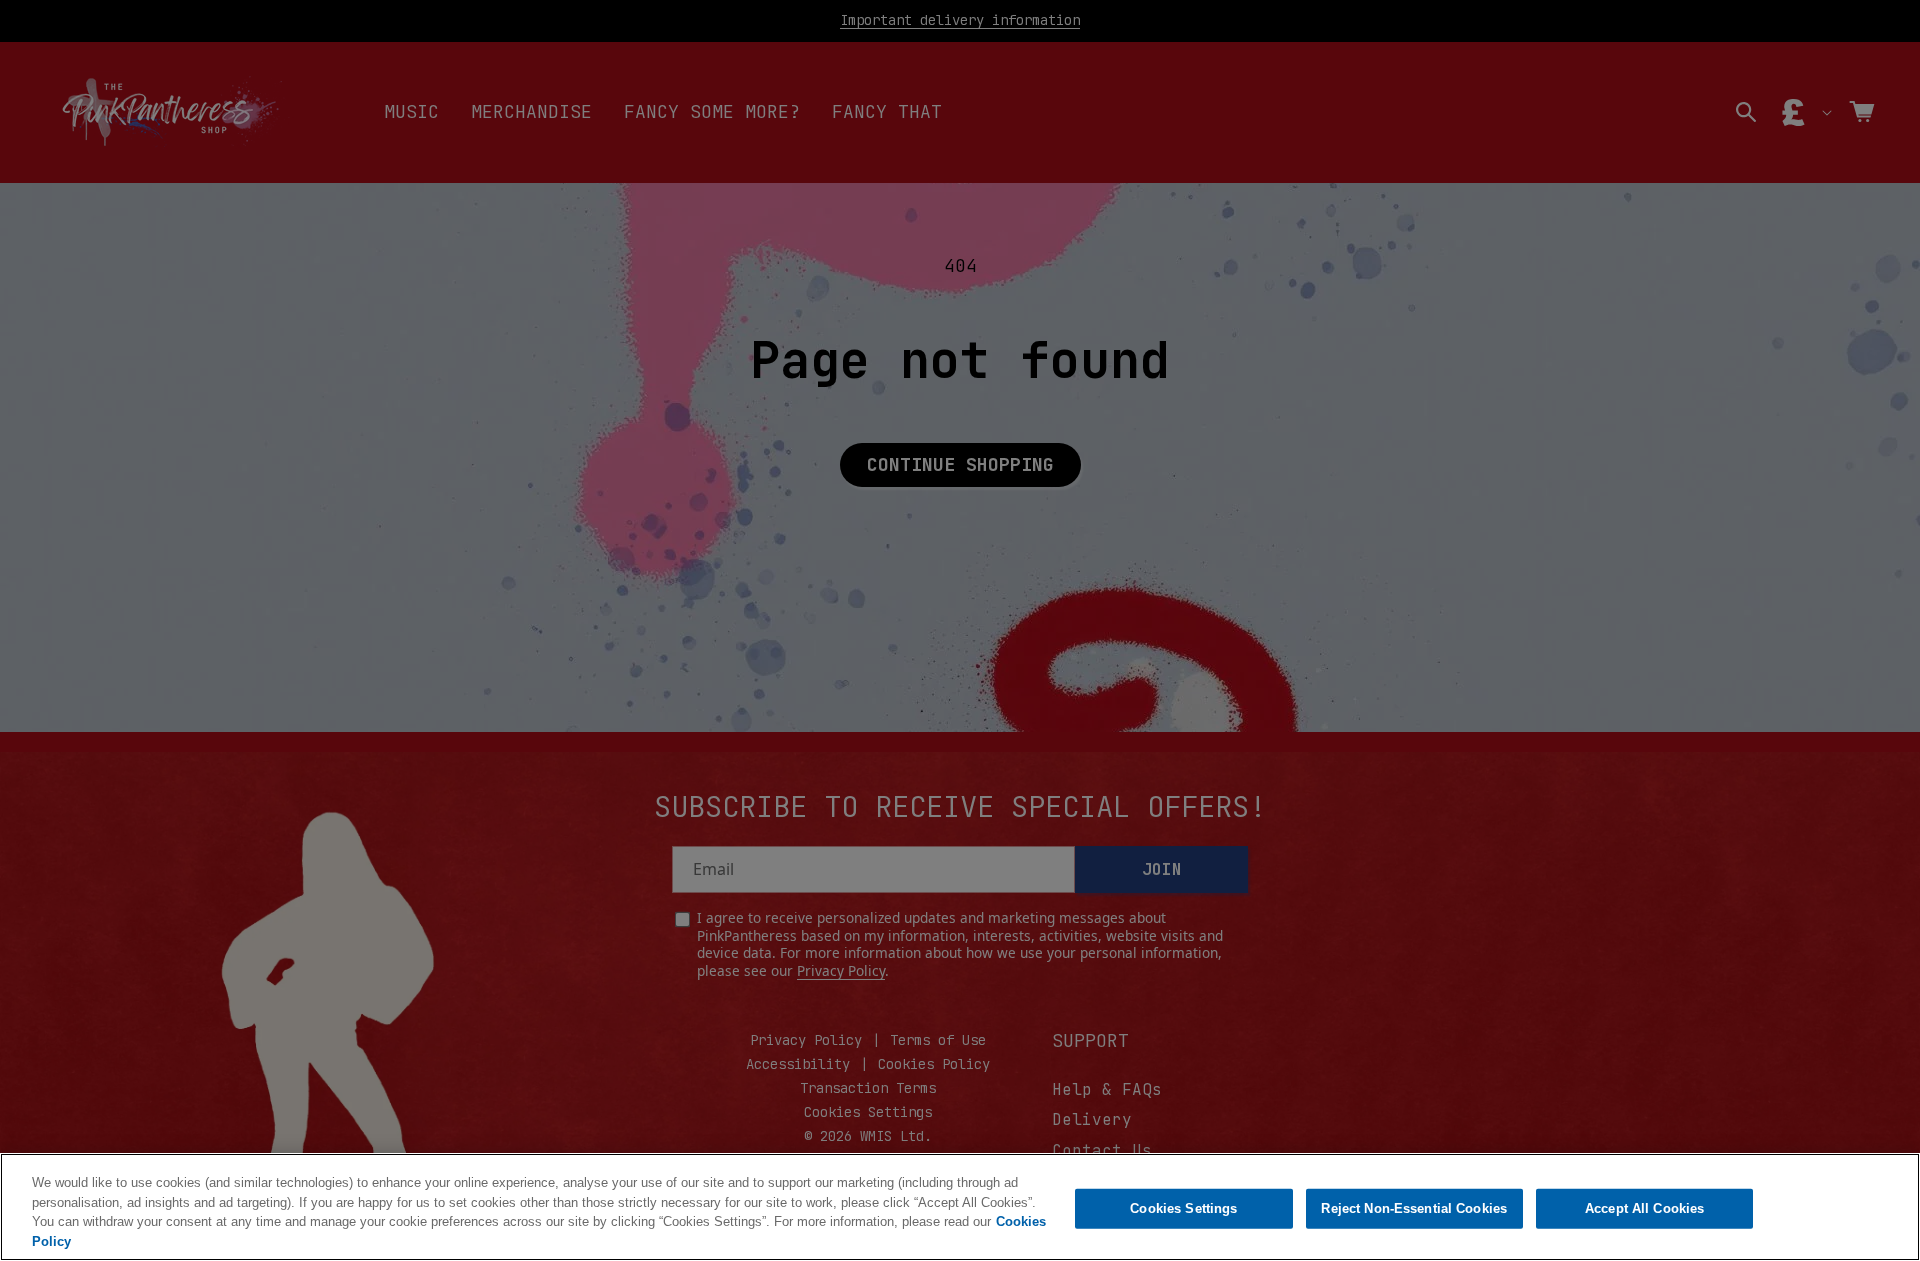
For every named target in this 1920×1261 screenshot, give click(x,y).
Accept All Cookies (1644, 1208)
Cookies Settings (1183, 1208)
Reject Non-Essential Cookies (1414, 1208)
